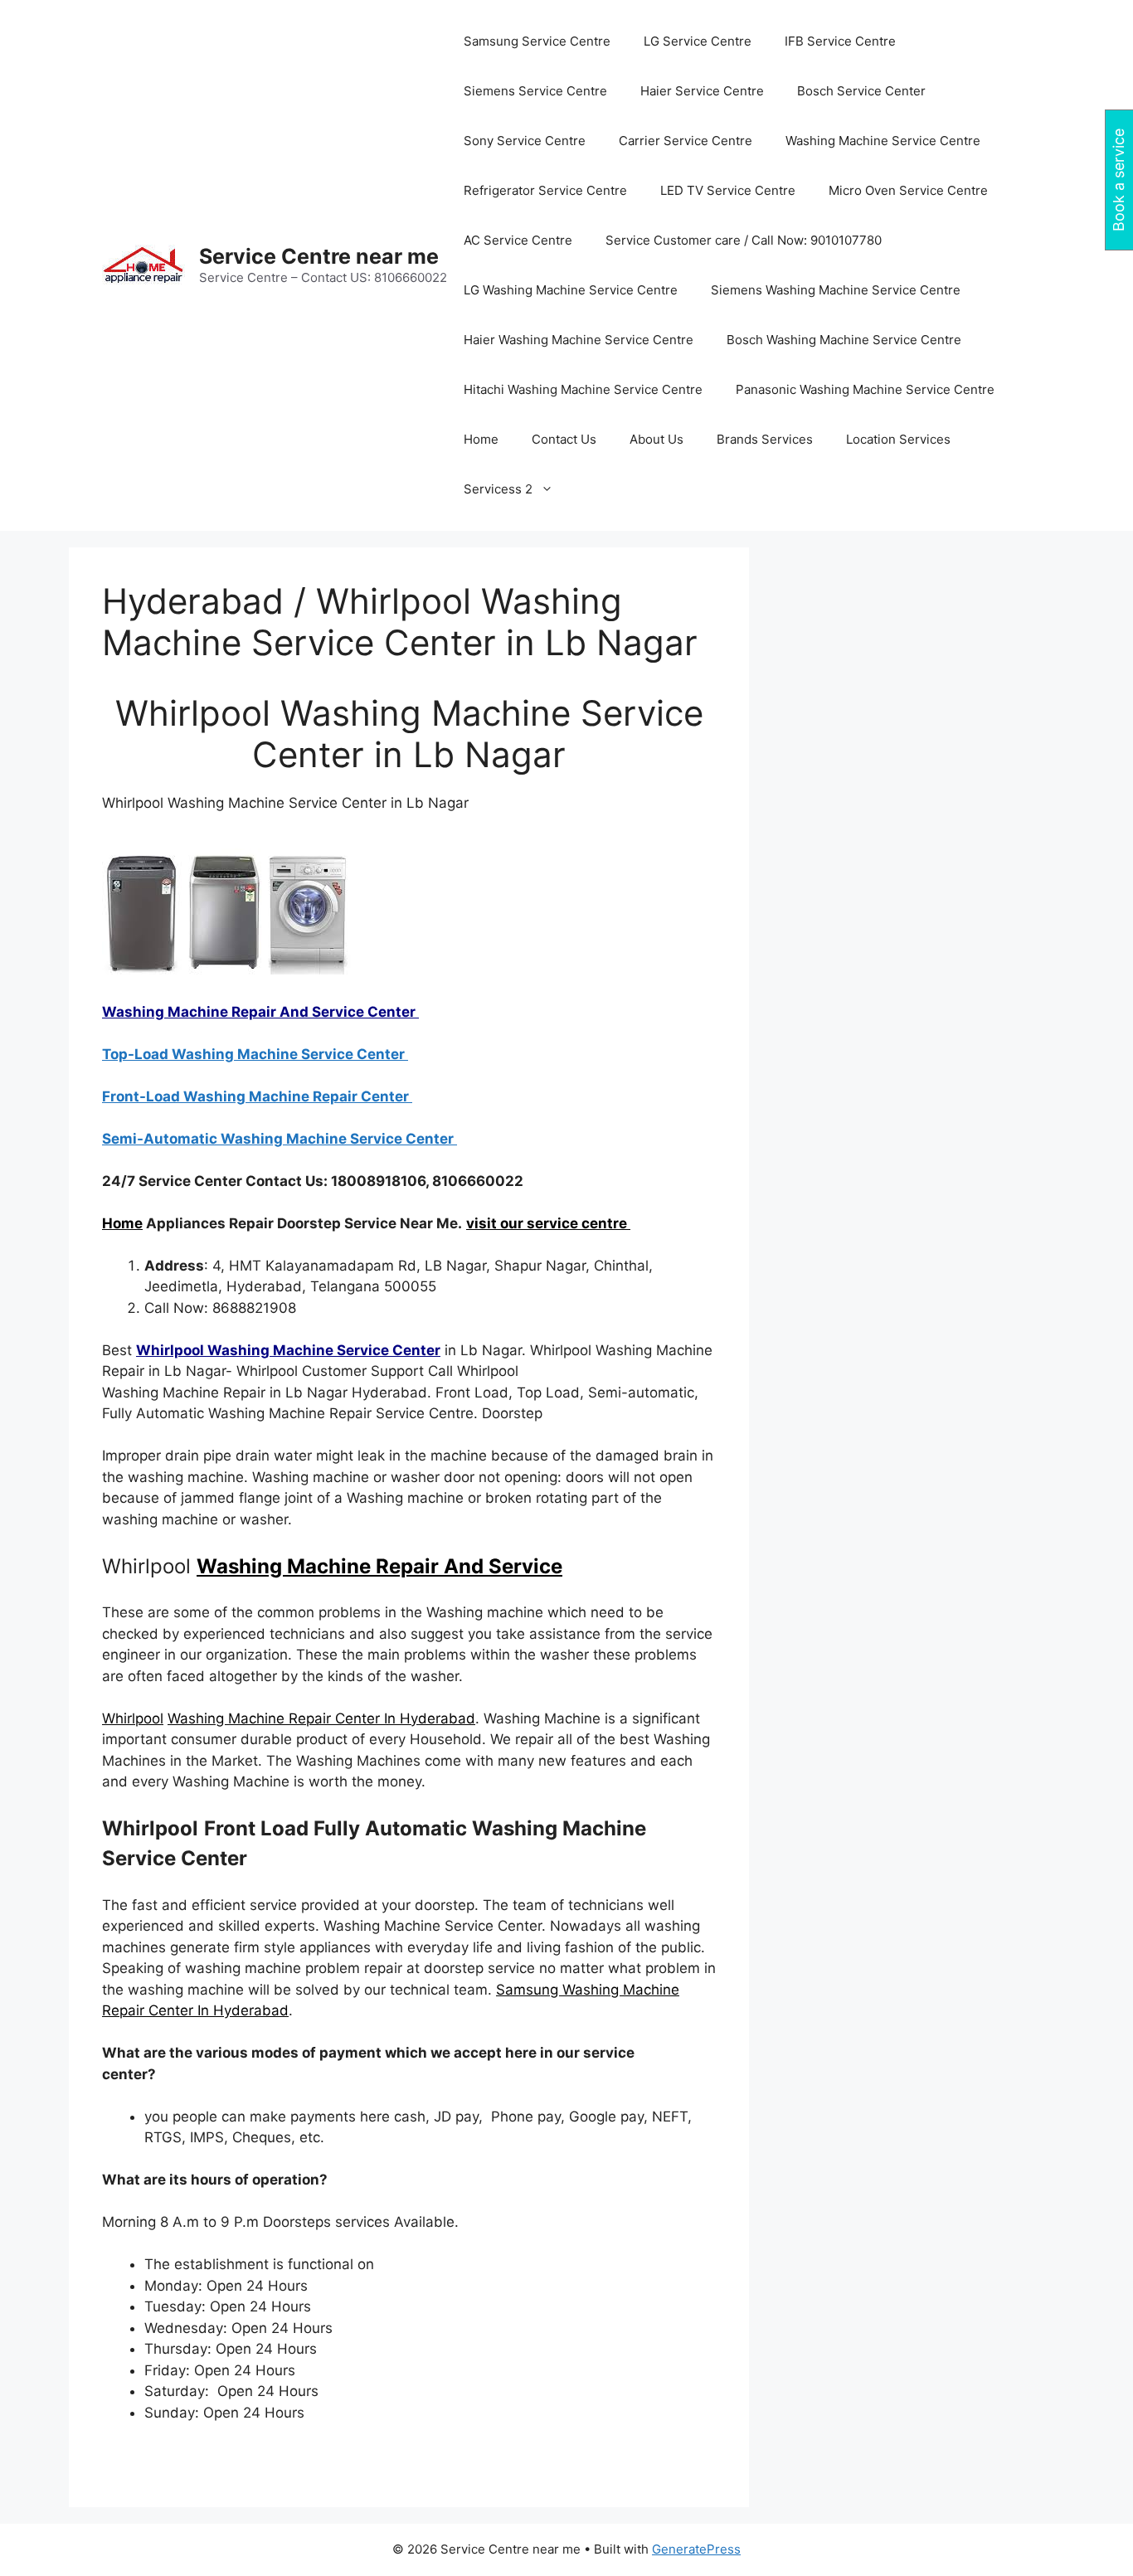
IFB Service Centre (840, 41)
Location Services (898, 439)
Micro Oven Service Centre (908, 190)
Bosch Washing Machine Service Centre (844, 340)
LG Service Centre (698, 41)
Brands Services (765, 439)
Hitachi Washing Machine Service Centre (583, 389)
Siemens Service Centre (535, 91)
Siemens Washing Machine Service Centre (836, 290)
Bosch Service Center (861, 91)
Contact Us (564, 439)
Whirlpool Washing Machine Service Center (288, 1350)
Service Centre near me (319, 256)
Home (481, 439)
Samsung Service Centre (537, 41)
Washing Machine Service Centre (883, 141)
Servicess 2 (498, 489)
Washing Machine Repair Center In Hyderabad (321, 1718)
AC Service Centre (518, 240)
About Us (656, 439)
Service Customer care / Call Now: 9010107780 (744, 240)
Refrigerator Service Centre (545, 190)
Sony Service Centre (525, 141)
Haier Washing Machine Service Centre (579, 340)
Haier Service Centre (702, 91)
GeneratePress (696, 2549)
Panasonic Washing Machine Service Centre (865, 389)
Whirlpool (133, 1718)
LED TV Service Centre (728, 190)
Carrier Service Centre (686, 141)
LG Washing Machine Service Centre (571, 290)
